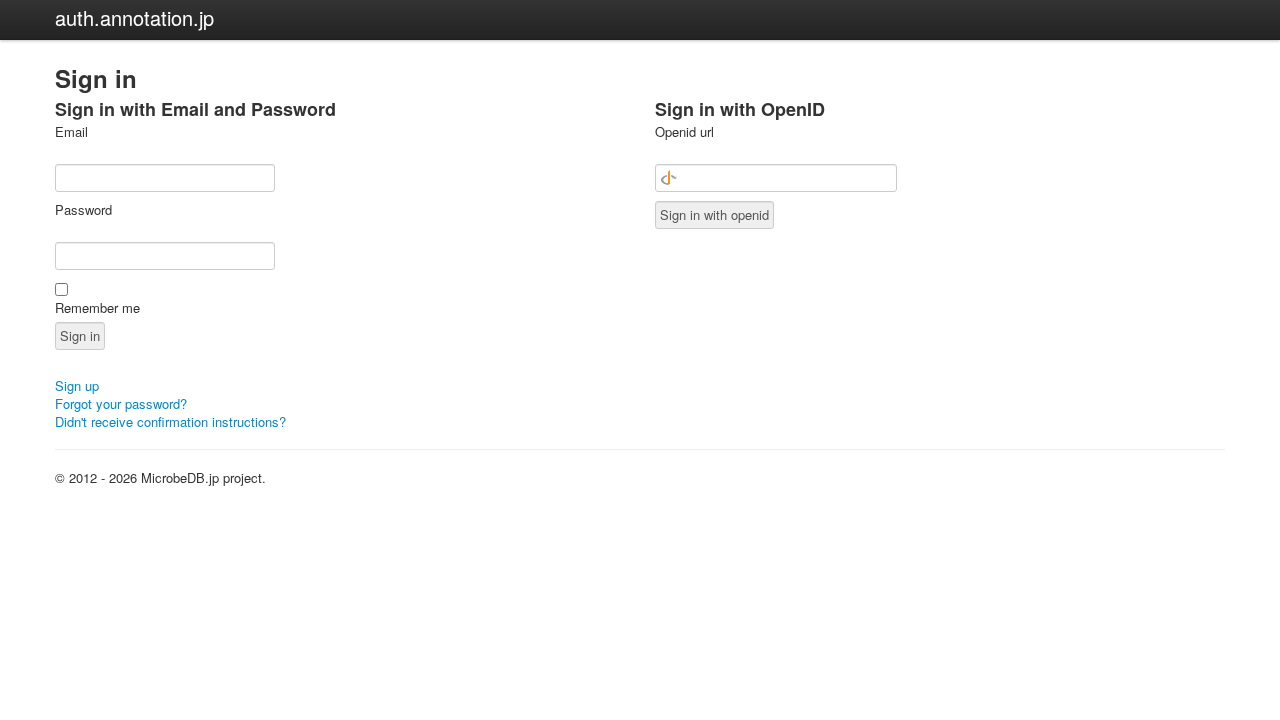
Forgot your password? (121, 403)
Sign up (77, 385)
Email (71, 132)
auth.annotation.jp (134, 17)
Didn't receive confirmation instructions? (170, 421)
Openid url (684, 132)
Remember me (97, 308)
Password (83, 210)
